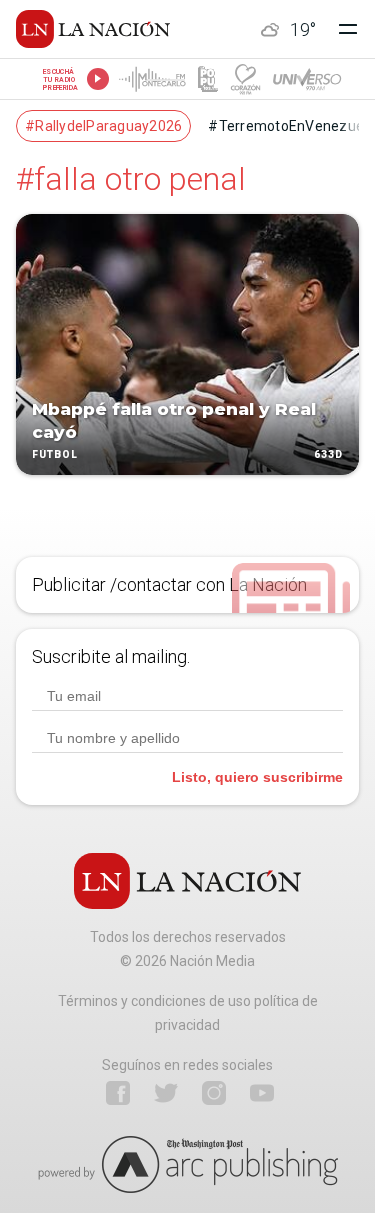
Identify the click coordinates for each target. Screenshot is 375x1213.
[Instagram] (214, 1093)
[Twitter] (166, 1093)
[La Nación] (93, 29)
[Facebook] (118, 1093)
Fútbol (55, 455)
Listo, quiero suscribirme (257, 777)
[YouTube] (262, 1093)
